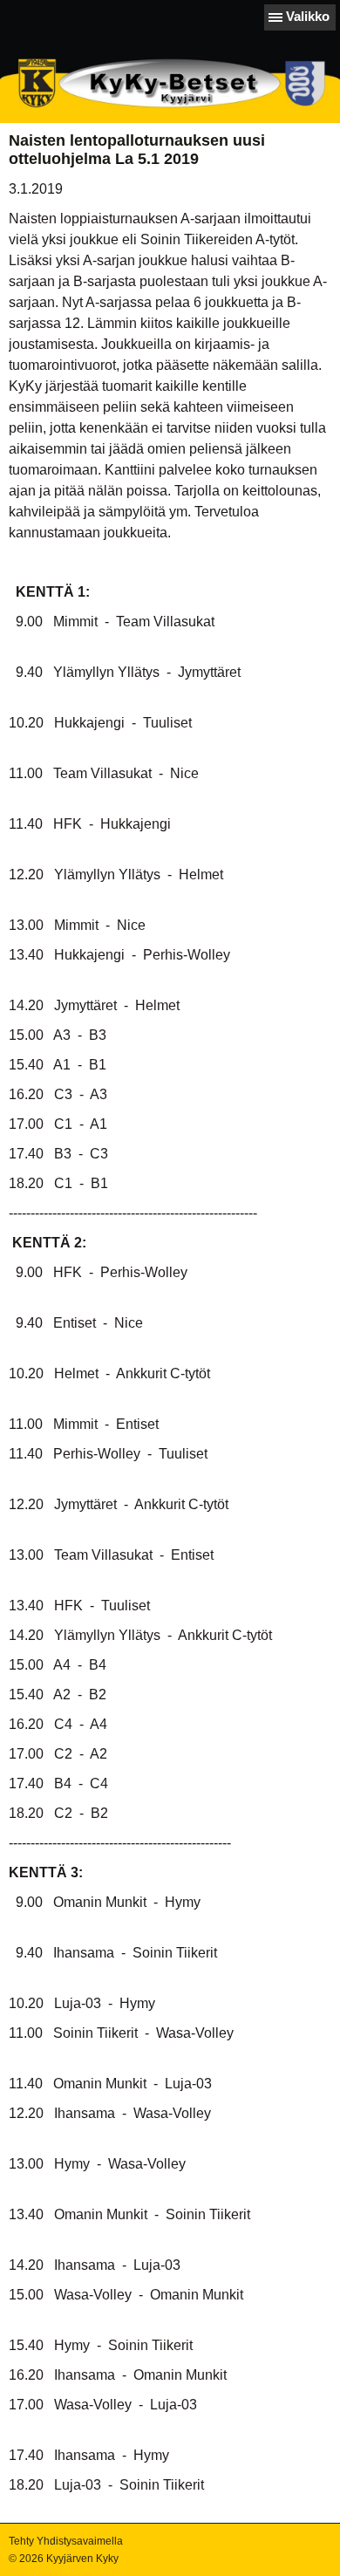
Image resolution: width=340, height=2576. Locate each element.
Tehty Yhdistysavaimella (66, 2541)
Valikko (308, 16)
